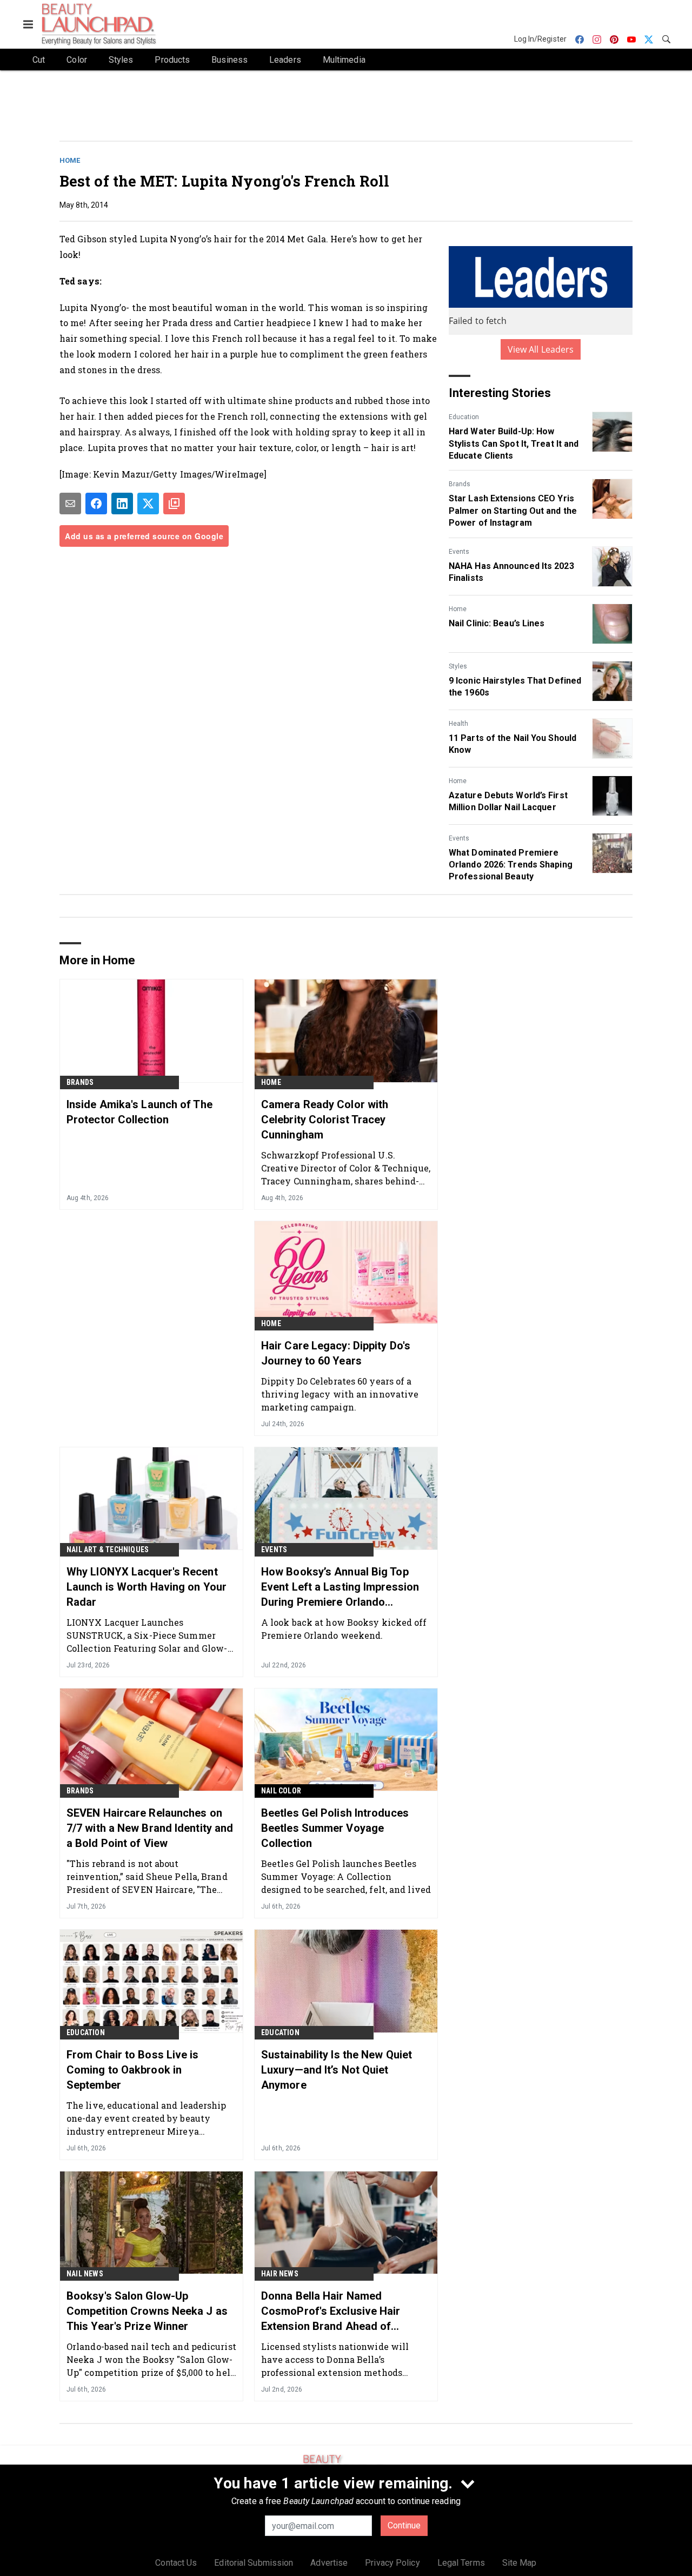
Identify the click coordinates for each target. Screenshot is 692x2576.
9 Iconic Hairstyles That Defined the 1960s (515, 687)
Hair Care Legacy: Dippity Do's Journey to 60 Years (336, 1353)
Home (70, 160)
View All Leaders (541, 349)
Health (458, 724)
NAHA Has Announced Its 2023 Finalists (511, 572)
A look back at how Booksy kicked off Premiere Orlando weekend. (344, 1629)
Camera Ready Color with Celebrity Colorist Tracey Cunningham (325, 1120)
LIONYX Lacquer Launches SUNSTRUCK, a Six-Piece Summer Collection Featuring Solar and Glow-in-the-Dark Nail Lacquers (147, 1635)
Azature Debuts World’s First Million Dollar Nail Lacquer (508, 801)
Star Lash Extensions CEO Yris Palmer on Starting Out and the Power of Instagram (513, 511)
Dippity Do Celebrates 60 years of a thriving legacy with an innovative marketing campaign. (340, 1394)
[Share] (96, 504)
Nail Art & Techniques (108, 1549)
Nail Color (281, 1791)
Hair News (280, 2274)
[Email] (70, 504)
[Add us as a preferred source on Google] (174, 504)
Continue (404, 2525)
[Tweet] (148, 504)
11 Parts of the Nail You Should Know (513, 744)
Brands (460, 484)
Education (464, 417)
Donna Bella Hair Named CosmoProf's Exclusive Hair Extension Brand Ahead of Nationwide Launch (331, 2312)
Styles (458, 666)
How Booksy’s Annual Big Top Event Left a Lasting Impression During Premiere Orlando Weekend (340, 1587)
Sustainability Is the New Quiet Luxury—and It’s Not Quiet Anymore (337, 2070)
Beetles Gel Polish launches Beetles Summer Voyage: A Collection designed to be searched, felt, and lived (346, 1876)
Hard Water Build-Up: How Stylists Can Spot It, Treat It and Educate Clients (514, 443)
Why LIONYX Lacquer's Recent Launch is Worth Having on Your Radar (147, 1587)
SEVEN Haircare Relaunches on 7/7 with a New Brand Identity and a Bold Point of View (150, 1828)
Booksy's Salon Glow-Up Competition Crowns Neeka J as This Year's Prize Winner (147, 2311)
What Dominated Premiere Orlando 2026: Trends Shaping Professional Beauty (511, 865)
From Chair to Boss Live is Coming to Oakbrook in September (133, 2070)
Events (459, 552)
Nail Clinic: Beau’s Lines (497, 623)
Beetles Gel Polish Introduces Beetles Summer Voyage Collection (335, 1828)
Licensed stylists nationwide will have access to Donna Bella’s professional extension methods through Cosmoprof (335, 2359)
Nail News (85, 2274)
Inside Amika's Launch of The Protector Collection (139, 1112)
